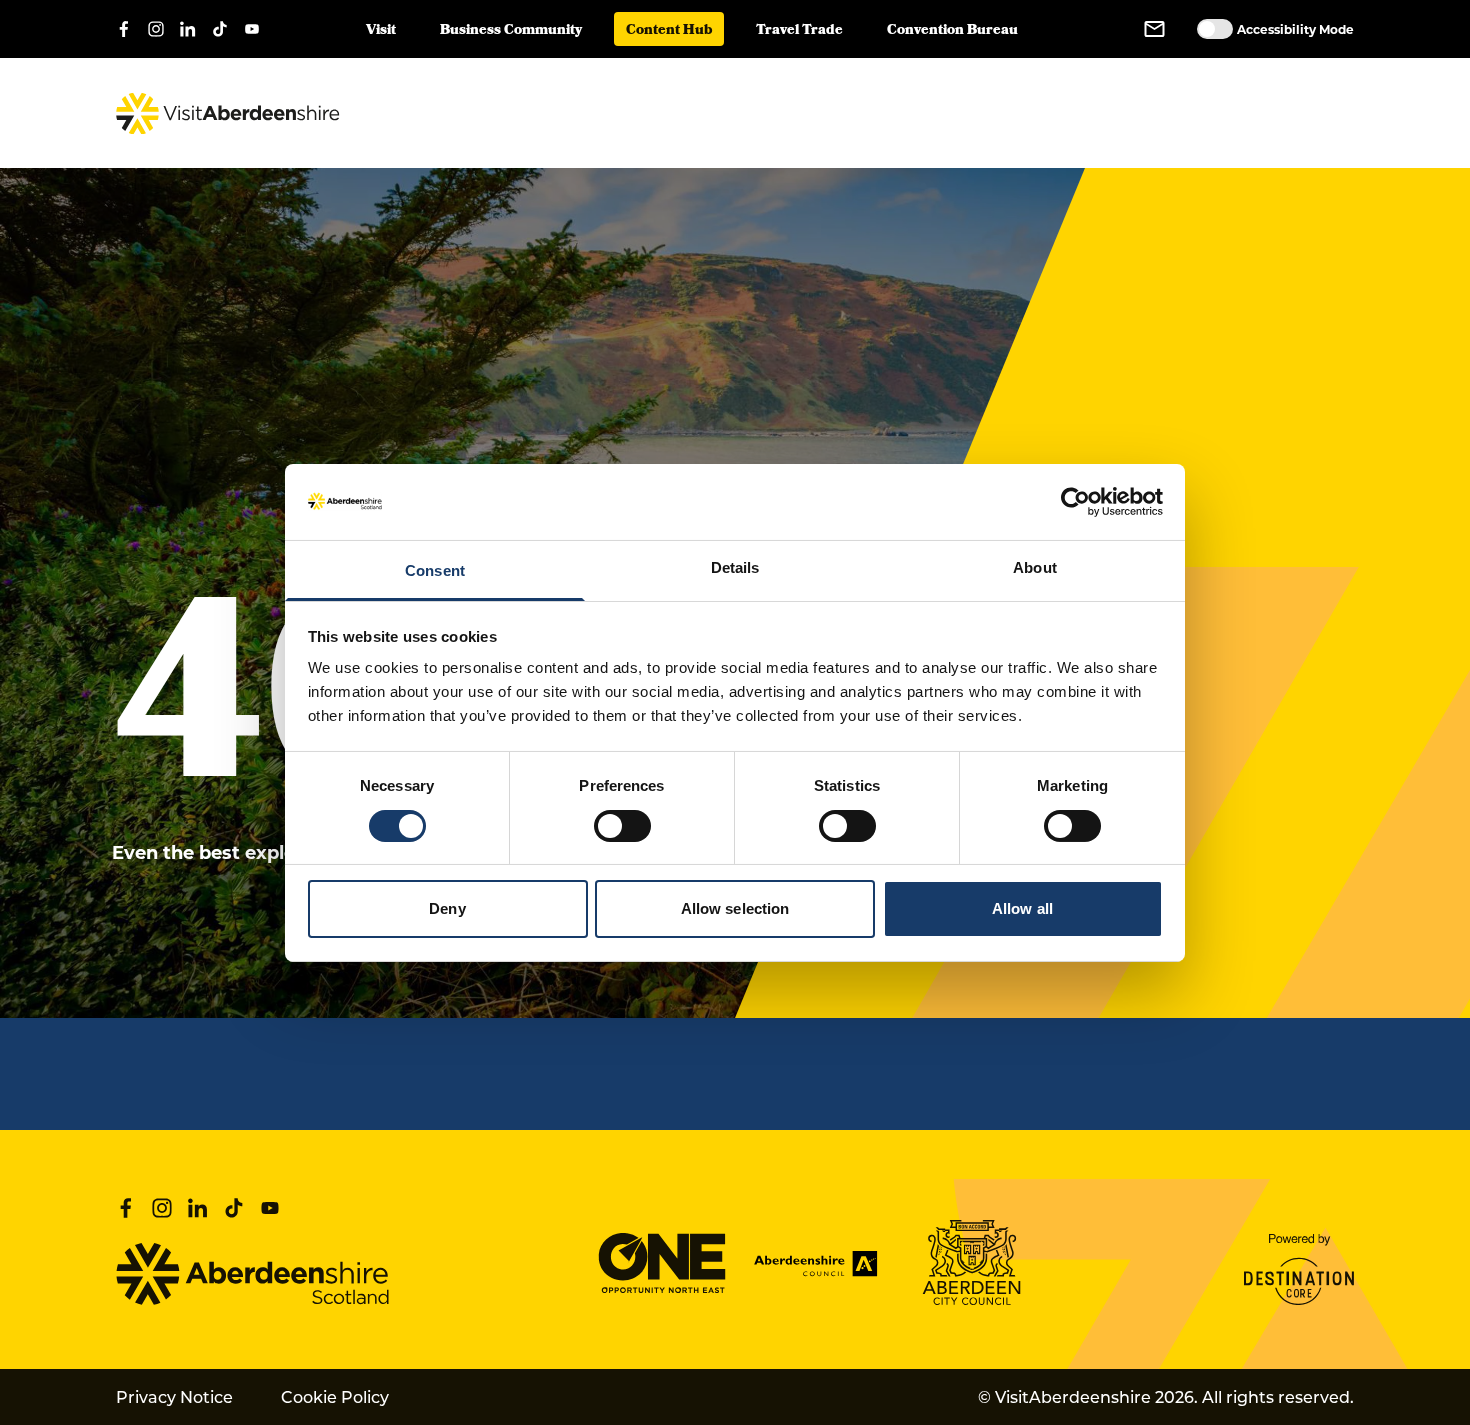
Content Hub (669, 31)
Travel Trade (799, 31)
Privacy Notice (174, 1396)
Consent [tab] (435, 570)
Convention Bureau (952, 31)
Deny (447, 908)
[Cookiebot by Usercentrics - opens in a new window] (1075, 502)
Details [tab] (735, 567)
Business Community (511, 31)
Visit (381, 31)
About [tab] (1035, 567)
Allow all (1022, 908)
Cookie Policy (335, 1396)
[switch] (622, 826)
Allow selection (735, 908)
